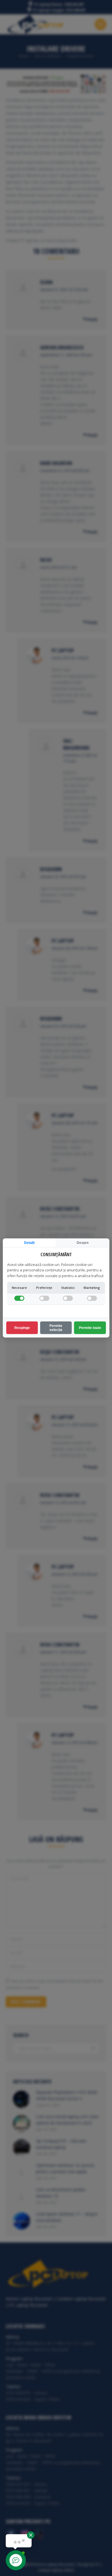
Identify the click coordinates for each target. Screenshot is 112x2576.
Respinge (22, 1328)
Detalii (29, 1243)
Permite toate (90, 1328)
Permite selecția (56, 1328)
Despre (83, 1243)
